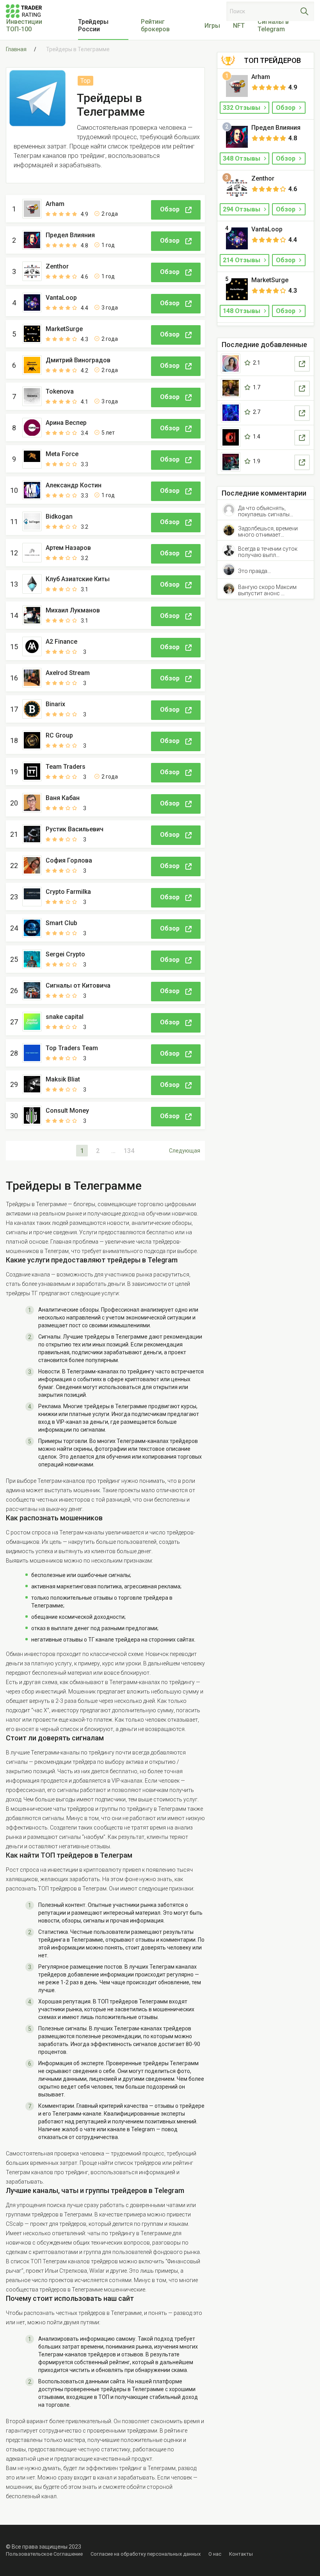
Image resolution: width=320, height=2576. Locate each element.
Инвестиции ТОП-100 (24, 25)
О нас (215, 2554)
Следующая (185, 1151)
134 (129, 1151)
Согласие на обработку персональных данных (146, 2554)
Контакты (241, 2554)
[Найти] (304, 11)
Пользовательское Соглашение (44, 2554)
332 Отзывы (242, 108)
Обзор (286, 108)
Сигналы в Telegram (273, 25)
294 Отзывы (242, 209)
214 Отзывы (242, 260)
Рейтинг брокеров (155, 25)
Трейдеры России (93, 25)
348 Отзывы (242, 158)
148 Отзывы (242, 311)
